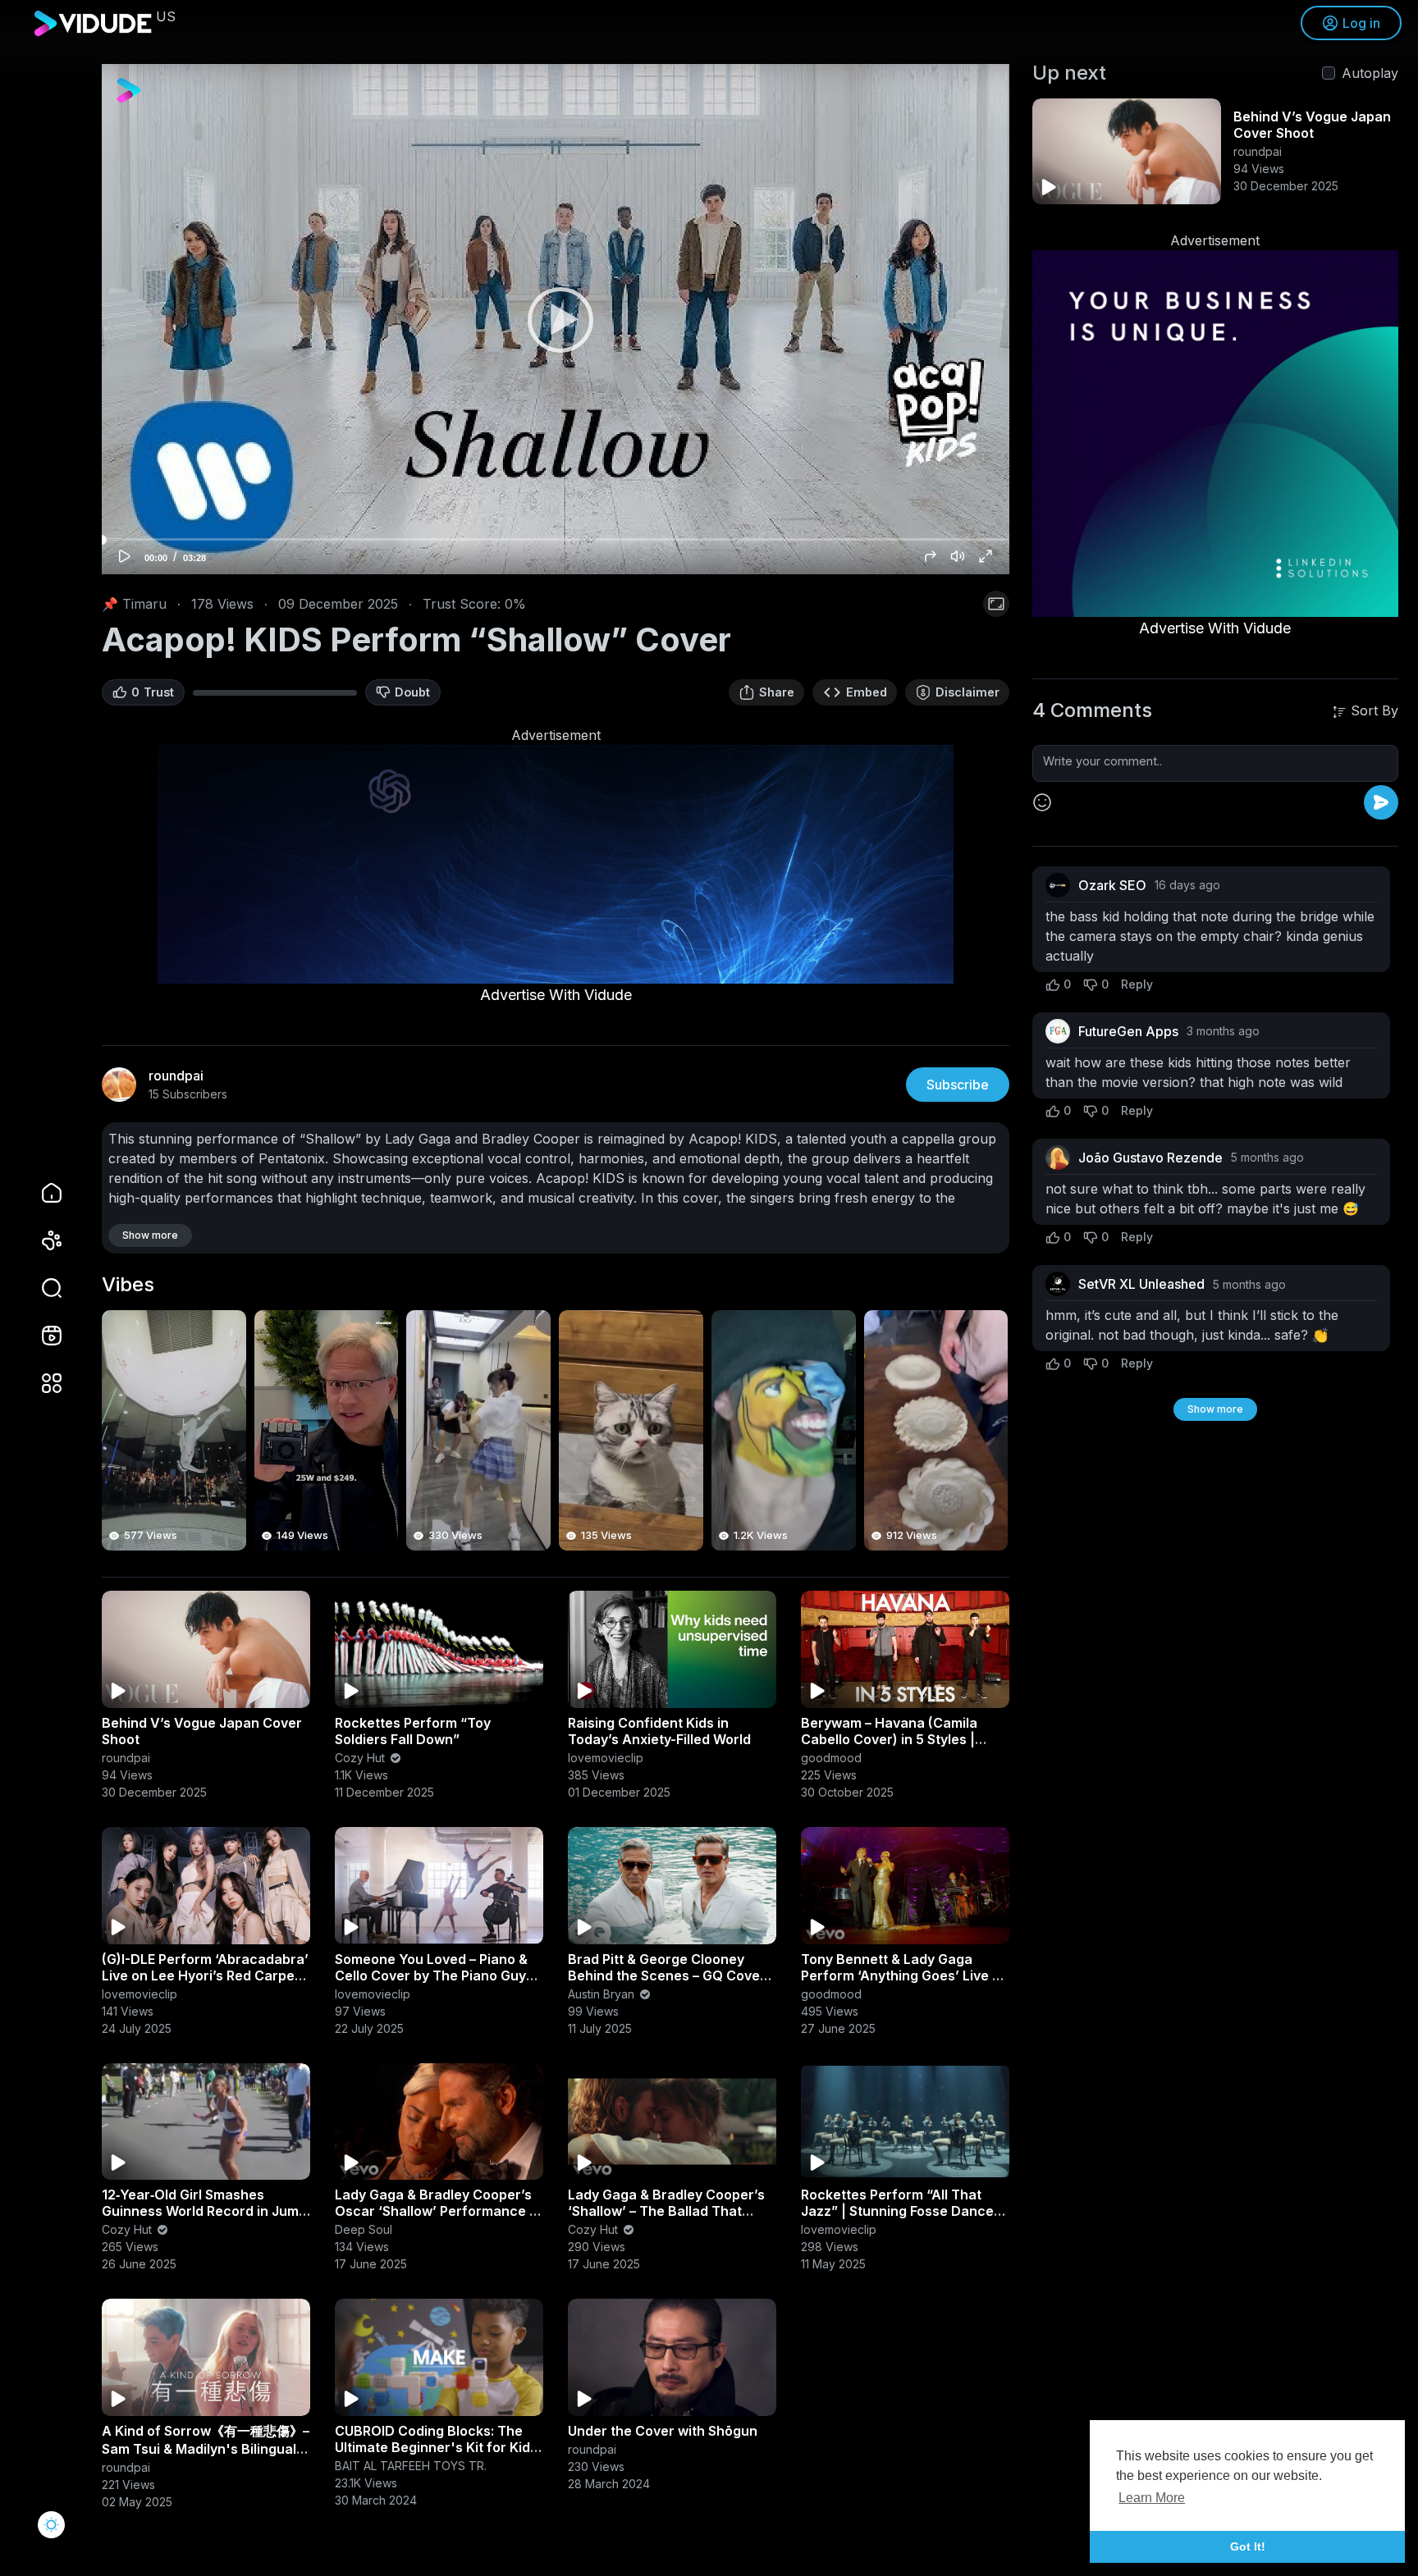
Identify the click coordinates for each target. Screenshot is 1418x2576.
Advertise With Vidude (556, 995)
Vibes (128, 1285)
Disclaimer (967, 692)
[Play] (556, 319)
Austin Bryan (603, 1994)
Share (777, 692)
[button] (41, 1288)
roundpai (126, 1758)
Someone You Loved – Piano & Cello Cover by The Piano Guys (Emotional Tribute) (434, 1975)
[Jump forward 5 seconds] (931, 556)
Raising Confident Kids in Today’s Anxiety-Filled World (659, 1731)
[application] (556, 319)
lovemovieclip (606, 1758)
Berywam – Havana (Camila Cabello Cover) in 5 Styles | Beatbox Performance (889, 1739)
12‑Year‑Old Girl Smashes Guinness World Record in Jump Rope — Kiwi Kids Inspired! (204, 2211)
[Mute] (958, 556)
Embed (867, 692)
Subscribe (958, 1085)
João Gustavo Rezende (1150, 1158)
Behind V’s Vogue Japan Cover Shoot (1312, 125)
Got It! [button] (1248, 2546)
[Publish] (1381, 802)
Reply (1137, 984)
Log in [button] (1361, 23)
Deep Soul (364, 2229)
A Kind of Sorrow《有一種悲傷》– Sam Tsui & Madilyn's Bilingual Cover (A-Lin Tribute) (206, 2448)
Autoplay (1370, 73)
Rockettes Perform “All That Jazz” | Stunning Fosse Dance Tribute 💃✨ (897, 2211)
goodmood (831, 1758)
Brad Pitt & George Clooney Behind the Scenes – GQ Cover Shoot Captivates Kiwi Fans (667, 1975)
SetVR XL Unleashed (1141, 1284)
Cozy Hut (361, 1758)
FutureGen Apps (1128, 1031)
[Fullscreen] (986, 556)
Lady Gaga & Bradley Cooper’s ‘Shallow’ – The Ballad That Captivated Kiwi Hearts (666, 2211)
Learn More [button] (1152, 2498)
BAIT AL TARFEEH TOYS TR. (411, 2466)
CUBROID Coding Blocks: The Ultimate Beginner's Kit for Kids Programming (436, 2447)
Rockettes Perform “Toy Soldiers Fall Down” (413, 1731)
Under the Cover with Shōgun (663, 2431)
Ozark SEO (1112, 885)
